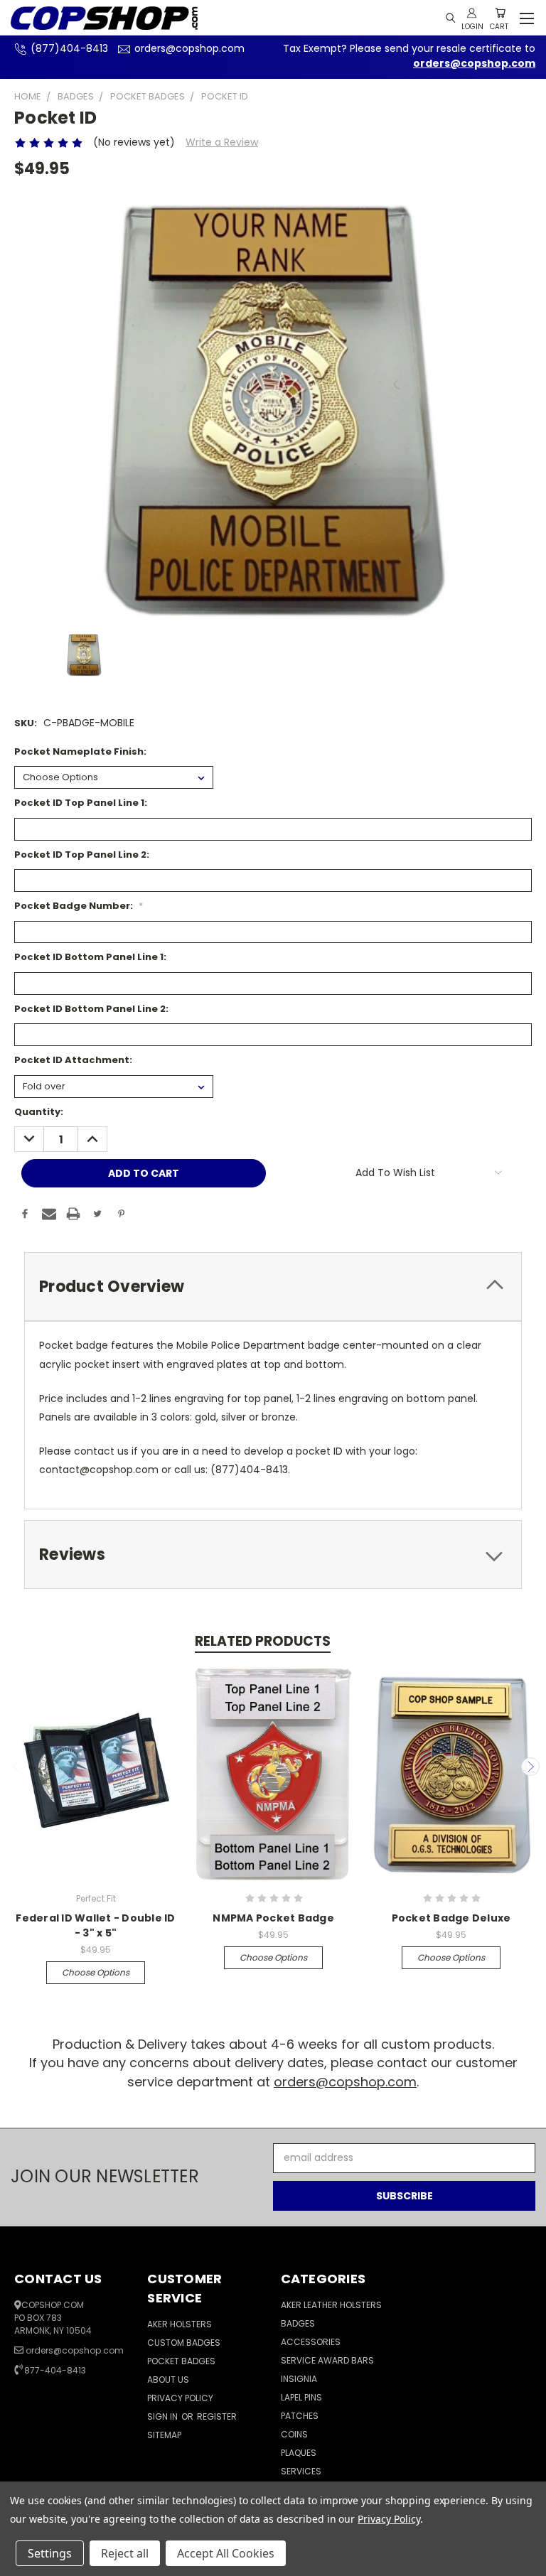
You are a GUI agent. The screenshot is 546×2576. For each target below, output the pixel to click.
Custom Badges (184, 2343)
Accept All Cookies (226, 2553)
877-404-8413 (55, 2370)
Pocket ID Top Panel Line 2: (82, 855)
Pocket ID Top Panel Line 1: (81, 803)
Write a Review (222, 142)
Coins (294, 2434)
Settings (50, 2553)
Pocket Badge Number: (79, 906)
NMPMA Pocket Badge (273, 1918)
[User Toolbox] (472, 13)
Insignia (299, 2379)
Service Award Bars (327, 2360)
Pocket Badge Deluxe (451, 1918)
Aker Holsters (180, 2324)
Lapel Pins (301, 2397)
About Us (168, 2380)
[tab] (273, 1287)
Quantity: (39, 1112)
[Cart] (500, 13)
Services (301, 2471)
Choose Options (96, 1972)
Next (530, 1767)
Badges (298, 2323)
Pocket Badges (181, 2361)
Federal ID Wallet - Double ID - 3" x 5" (95, 1925)
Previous (16, 1767)
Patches (300, 2416)
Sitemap (164, 2435)
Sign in (164, 2416)
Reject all (125, 2553)
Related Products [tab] (263, 1641)
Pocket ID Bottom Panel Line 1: (90, 957)
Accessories (311, 2342)
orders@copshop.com (189, 48)
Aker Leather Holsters (331, 2305)
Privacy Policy (180, 2398)
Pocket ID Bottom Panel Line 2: (91, 1009)
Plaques (299, 2453)
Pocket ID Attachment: (73, 1060)
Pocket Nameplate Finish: (80, 751)
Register (217, 2416)
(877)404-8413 (69, 48)
